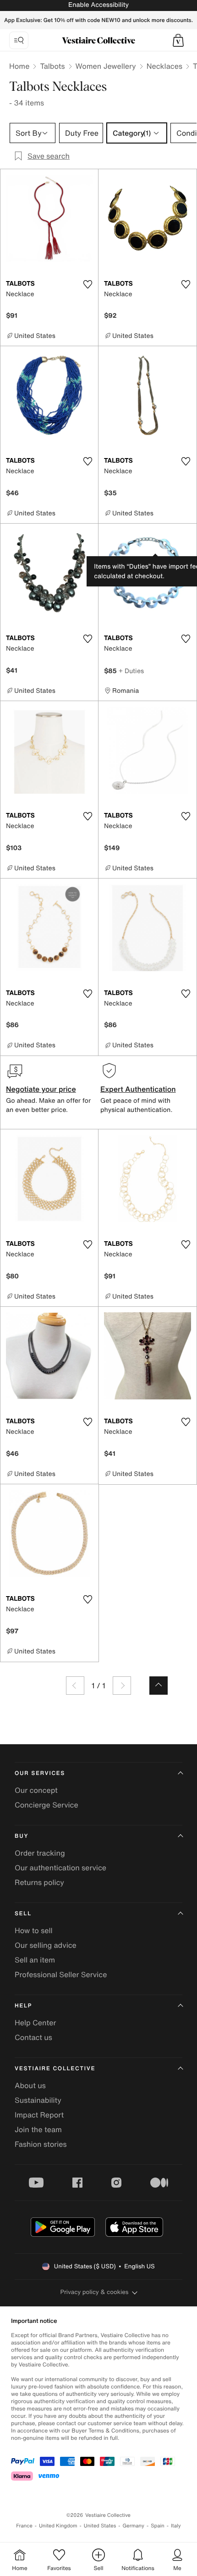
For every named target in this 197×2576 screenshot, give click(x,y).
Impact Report (39, 2115)
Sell (23, 1914)
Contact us (33, 2037)
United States (100, 2526)
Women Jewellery (106, 66)
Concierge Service (47, 1805)
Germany (133, 2526)
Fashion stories (41, 2144)
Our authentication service (60, 1868)
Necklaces (164, 66)
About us (30, 2085)
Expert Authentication (138, 1089)
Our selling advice (46, 1945)
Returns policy (39, 1882)
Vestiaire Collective (55, 2069)
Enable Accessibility (98, 5)
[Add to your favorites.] (88, 284)
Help (23, 2006)
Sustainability (38, 2100)
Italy (176, 2526)
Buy (22, 1836)
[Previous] (75, 1686)
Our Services (40, 1773)
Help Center (35, 2023)
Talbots (52, 66)
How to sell (34, 1930)
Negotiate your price (41, 1089)
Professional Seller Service (61, 1974)
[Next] (122, 1686)
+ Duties (131, 671)
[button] (178, 40)
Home (19, 66)
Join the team (38, 2129)
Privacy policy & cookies (95, 2292)
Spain (158, 2526)
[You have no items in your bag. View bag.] (178, 40)
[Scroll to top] (159, 1686)
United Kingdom (58, 2526)
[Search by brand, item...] (19, 40)
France (24, 2526)
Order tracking (40, 1853)
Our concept (36, 1790)
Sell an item (35, 1960)
